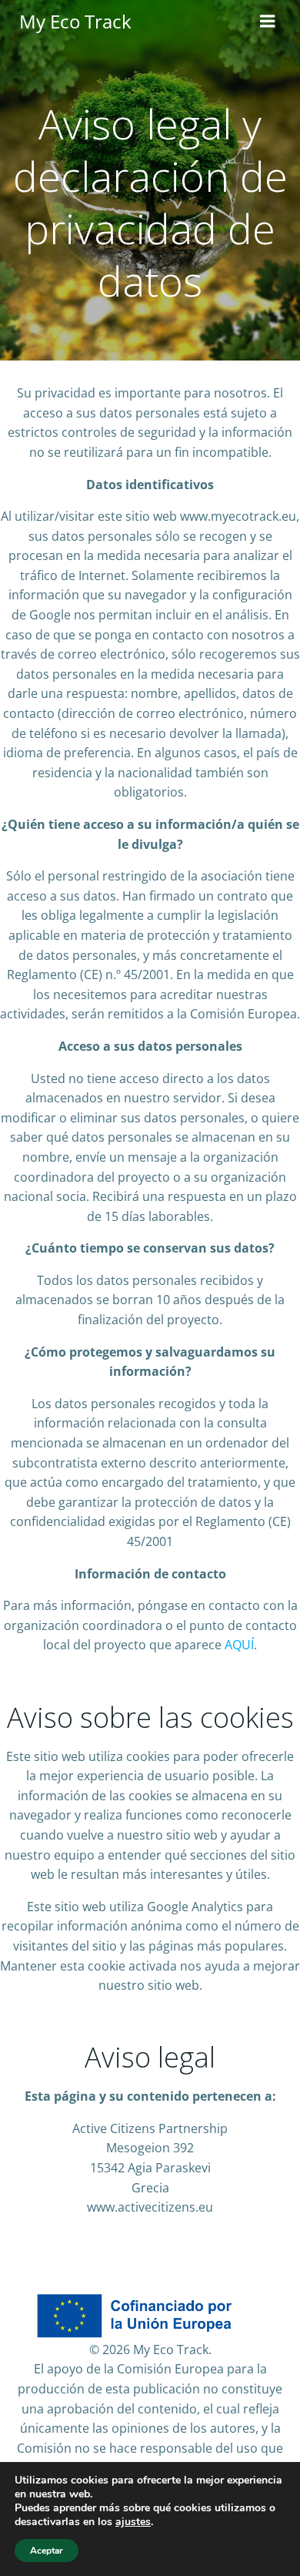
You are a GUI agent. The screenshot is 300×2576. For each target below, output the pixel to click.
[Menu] (268, 22)
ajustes (133, 2522)
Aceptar (47, 2551)
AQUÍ (239, 1645)
